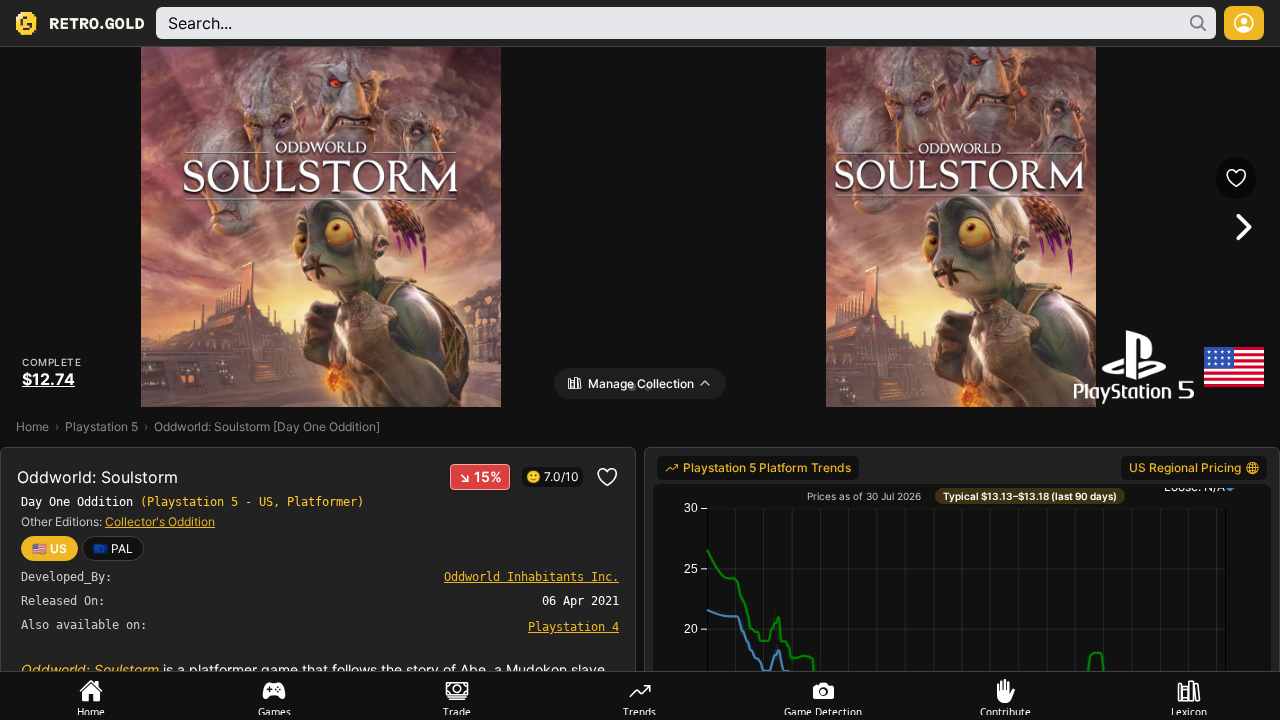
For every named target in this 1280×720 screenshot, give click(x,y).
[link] (113, 548)
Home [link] (32, 426)
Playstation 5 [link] (101, 426)
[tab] (91, 696)
